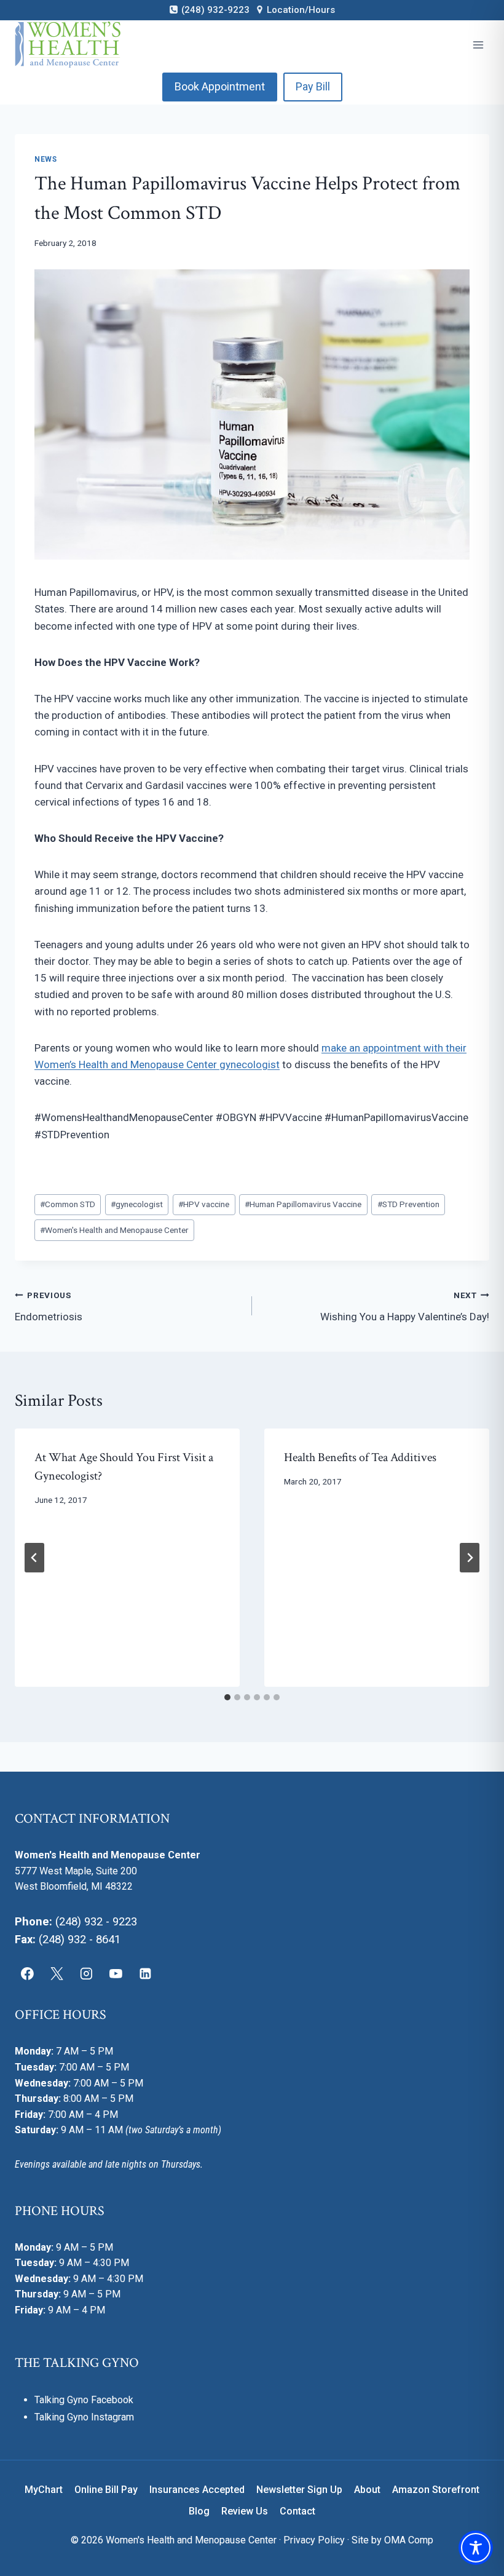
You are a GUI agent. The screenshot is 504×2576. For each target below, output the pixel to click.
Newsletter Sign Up (299, 2490)
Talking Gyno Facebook (84, 2400)
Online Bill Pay (106, 2490)
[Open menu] (478, 45)
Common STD (68, 1204)
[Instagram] (87, 1974)
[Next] (470, 1558)
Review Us (245, 2511)
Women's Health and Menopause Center (114, 1230)
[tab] (227, 1697)
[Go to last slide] (34, 1558)
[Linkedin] (145, 1974)
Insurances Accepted (197, 2490)
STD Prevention (408, 1204)
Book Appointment (220, 86)
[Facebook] (28, 1974)
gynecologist (137, 1204)
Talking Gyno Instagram (84, 2417)
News (45, 159)
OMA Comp (409, 2540)
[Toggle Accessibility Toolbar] (476, 2548)
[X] (57, 1974)
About (367, 2490)
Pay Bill (313, 86)
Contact (297, 2511)
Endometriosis (49, 1306)
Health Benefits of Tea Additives (360, 1457)
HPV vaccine (204, 1204)
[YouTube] (116, 1974)
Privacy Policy (314, 2540)
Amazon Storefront (436, 2490)
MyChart (44, 2490)
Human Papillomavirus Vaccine (303, 1204)
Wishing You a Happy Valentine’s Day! (405, 1306)
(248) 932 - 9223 (96, 1922)
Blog (199, 2511)
